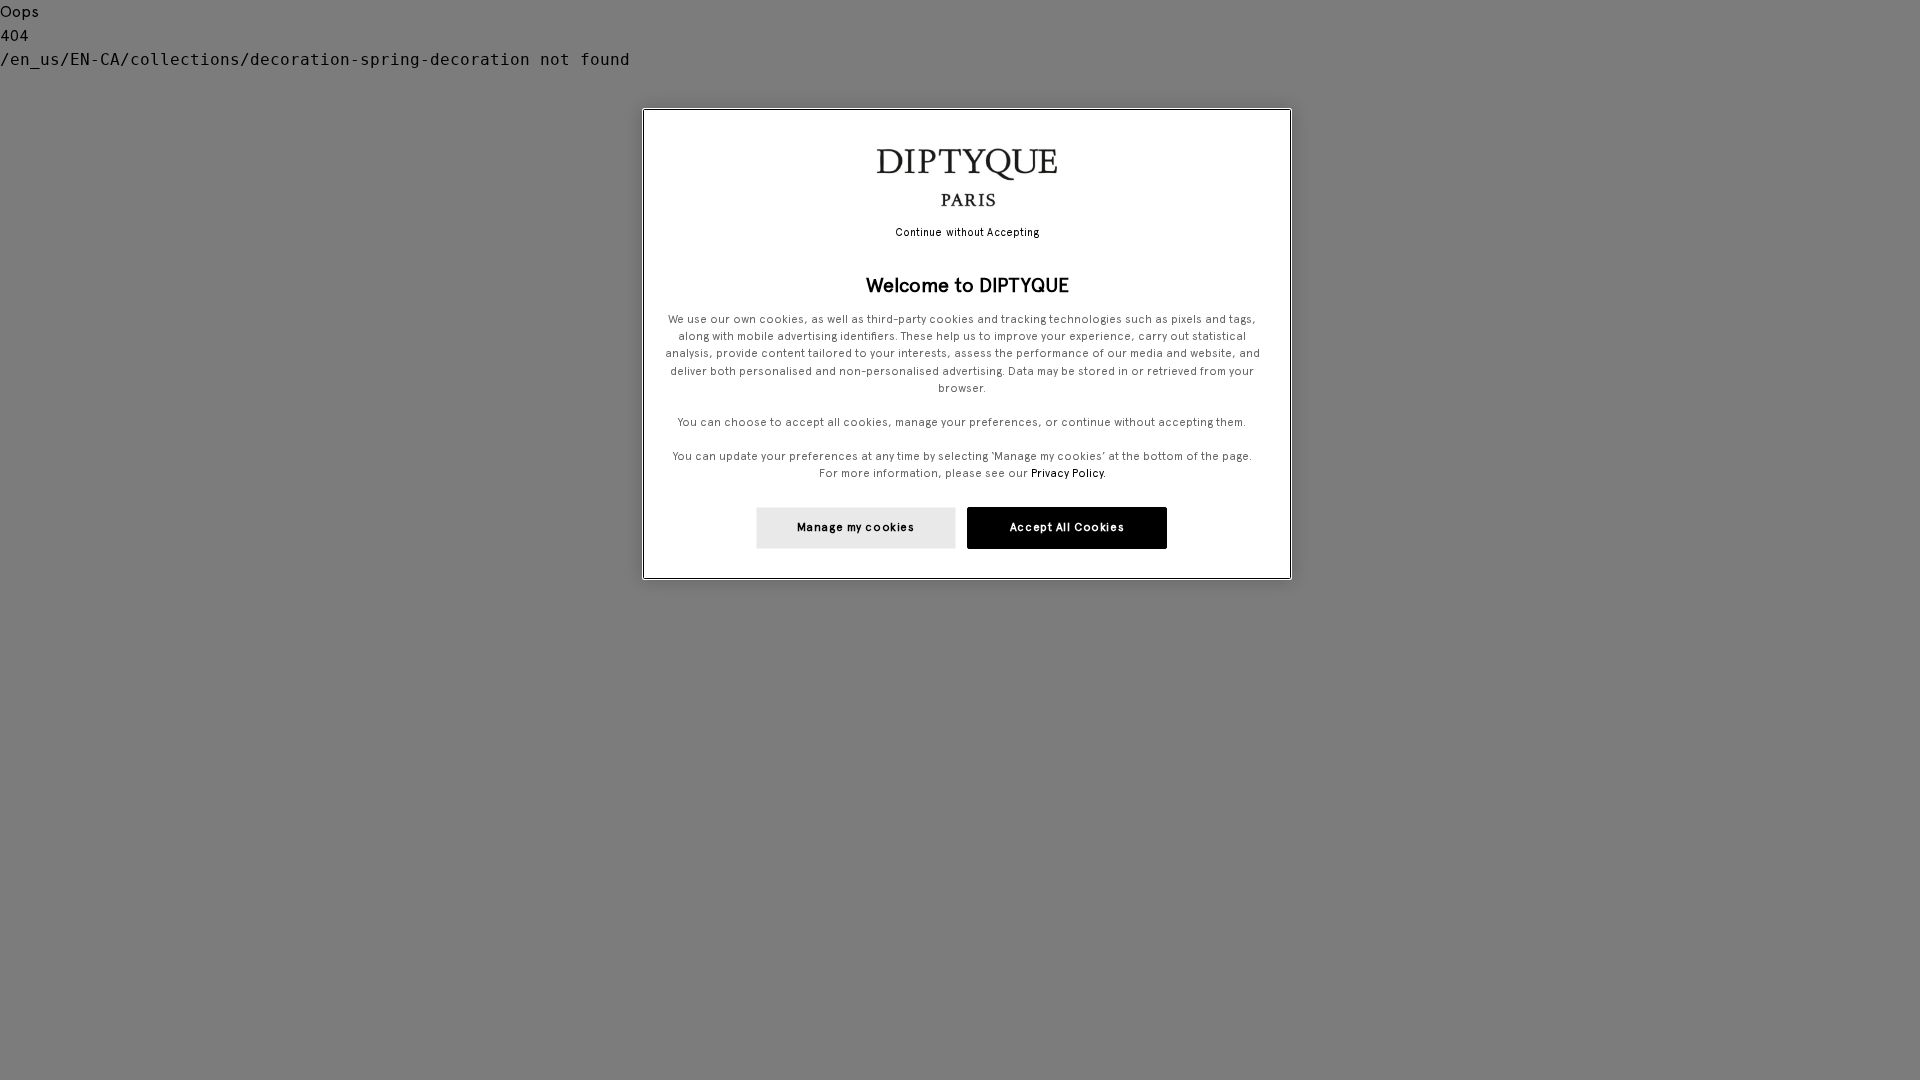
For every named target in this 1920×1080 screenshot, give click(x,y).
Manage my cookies (856, 527)
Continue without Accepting (967, 232)
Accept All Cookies (1067, 527)
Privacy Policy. (1068, 473)
